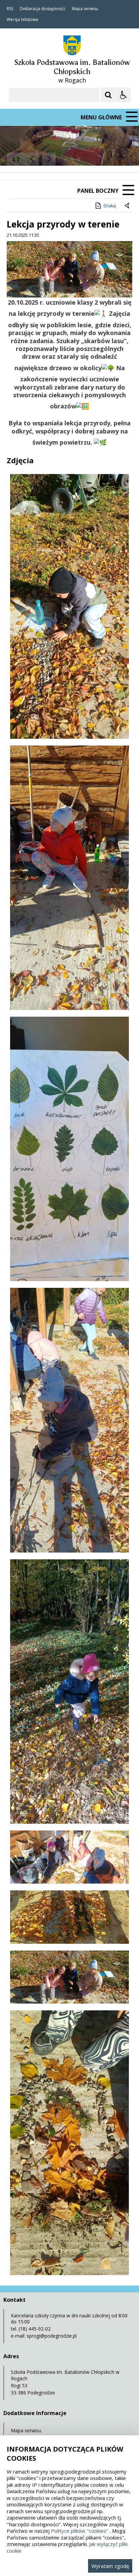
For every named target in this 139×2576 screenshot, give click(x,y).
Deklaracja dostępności (43, 9)
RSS (10, 9)
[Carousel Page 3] (78, 159)
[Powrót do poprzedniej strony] (128, 206)
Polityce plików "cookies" (80, 2531)
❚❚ (14, 159)
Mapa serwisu (85, 9)
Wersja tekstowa (22, 20)
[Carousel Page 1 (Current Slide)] (66, 159)
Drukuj (110, 206)
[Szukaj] (108, 95)
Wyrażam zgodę (110, 2566)
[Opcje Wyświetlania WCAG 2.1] (123, 95)
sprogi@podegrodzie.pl (52, 2336)
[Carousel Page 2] (72, 159)
